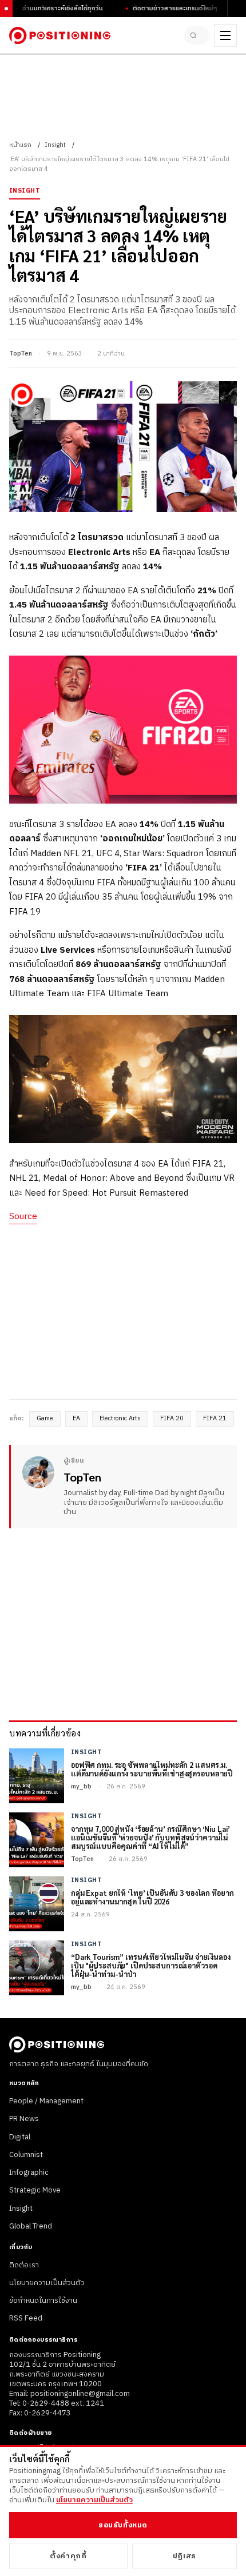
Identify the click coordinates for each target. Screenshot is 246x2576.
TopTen (21, 354)
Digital (20, 2137)
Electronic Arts (120, 1419)
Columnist (26, 2155)
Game (45, 1419)
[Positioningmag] (60, 35)
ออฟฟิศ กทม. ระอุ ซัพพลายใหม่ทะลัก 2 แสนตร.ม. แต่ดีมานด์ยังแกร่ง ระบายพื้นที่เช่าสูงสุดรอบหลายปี (152, 1770)
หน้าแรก (20, 145)
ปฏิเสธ (184, 2556)
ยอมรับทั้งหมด (123, 2525)
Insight (55, 145)
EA (76, 1419)
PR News (24, 2119)
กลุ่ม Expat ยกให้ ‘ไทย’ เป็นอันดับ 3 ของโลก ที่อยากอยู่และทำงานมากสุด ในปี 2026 (152, 1898)
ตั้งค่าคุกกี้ (68, 2556)
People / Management (46, 2101)
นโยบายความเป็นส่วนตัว (47, 2283)
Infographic (29, 2172)
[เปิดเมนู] (225, 35)
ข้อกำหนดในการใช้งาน (43, 2301)
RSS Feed (26, 2318)
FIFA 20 (172, 1419)
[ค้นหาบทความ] (197, 35)
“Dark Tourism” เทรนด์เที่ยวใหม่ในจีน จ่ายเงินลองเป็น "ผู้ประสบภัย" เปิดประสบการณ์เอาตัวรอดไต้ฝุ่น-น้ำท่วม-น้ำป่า (151, 1966)
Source (23, 1217)
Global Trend (31, 2226)
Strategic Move (35, 2190)
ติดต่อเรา (24, 2265)
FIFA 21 (215, 1419)
